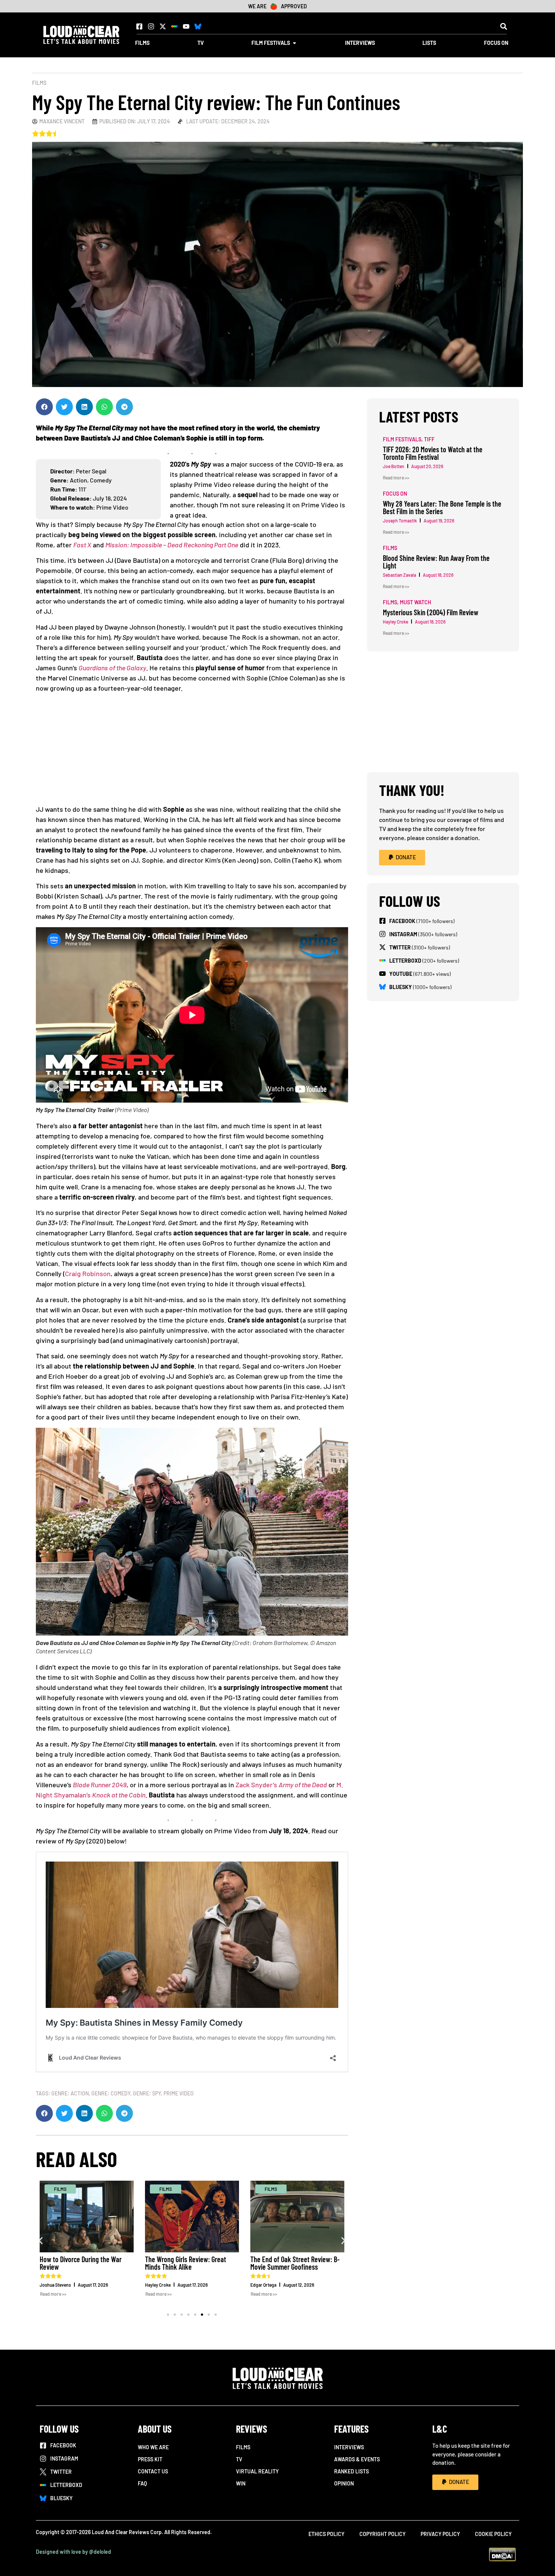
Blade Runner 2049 (100, 1785)
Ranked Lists (351, 2471)
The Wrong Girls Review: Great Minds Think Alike (186, 2263)
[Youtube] (186, 26)
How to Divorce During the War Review (81, 2263)
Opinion (344, 2483)
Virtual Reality (257, 2471)
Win (241, 2483)
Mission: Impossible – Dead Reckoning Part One (172, 545)
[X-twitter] (163, 26)
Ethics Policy (326, 2534)
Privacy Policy (440, 2534)
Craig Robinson (88, 1273)
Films (39, 83)
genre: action (70, 2093)
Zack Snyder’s (281, 1785)
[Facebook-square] (139, 26)
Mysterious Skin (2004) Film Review (431, 612)
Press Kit (150, 2459)
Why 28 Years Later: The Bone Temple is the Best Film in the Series (442, 507)
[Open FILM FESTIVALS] (294, 43)
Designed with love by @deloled (73, 2552)
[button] (503, 26)
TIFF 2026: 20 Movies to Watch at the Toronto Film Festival (433, 453)
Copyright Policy (382, 2534)
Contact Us (153, 2471)
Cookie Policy (493, 2534)
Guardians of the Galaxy (112, 668)
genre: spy (147, 2093)
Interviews (349, 2447)
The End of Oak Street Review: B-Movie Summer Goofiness (295, 2263)
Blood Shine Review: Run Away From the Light (436, 562)
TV (239, 2459)
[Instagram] (151, 26)
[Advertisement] (196, 751)
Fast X (82, 545)
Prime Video (179, 2093)
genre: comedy (111, 2093)
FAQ (142, 2483)
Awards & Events (357, 2459)
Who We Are (153, 2447)
